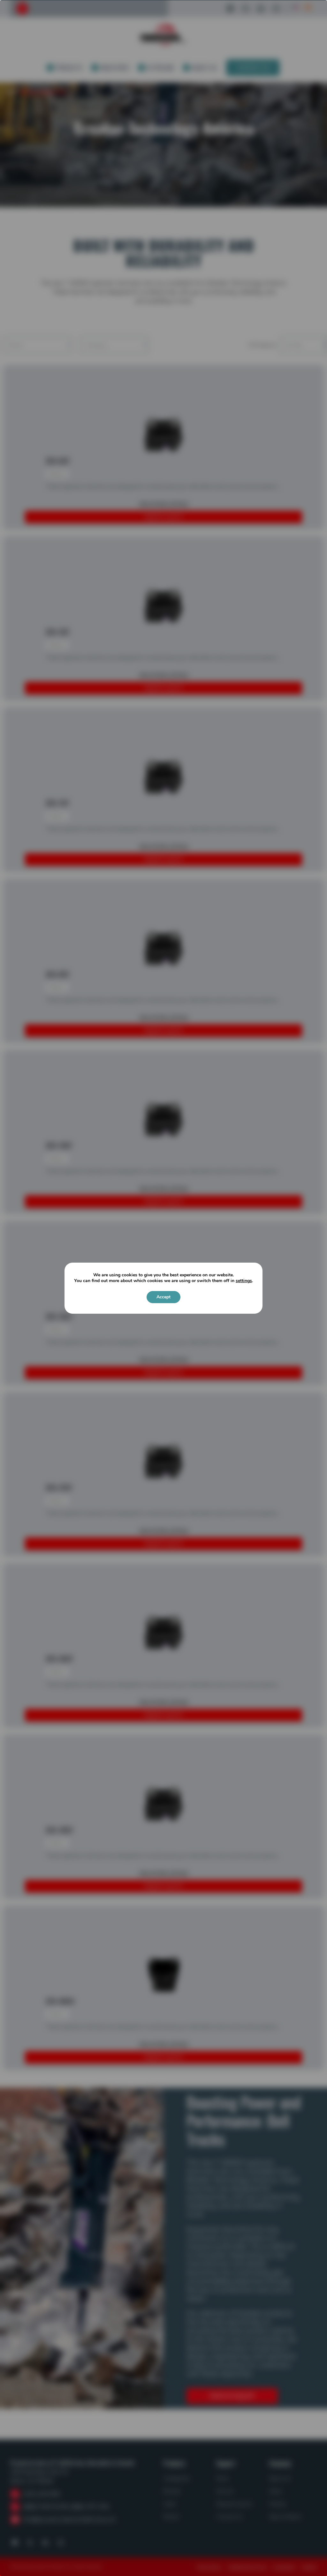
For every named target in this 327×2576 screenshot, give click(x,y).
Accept (163, 1297)
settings (244, 1281)
